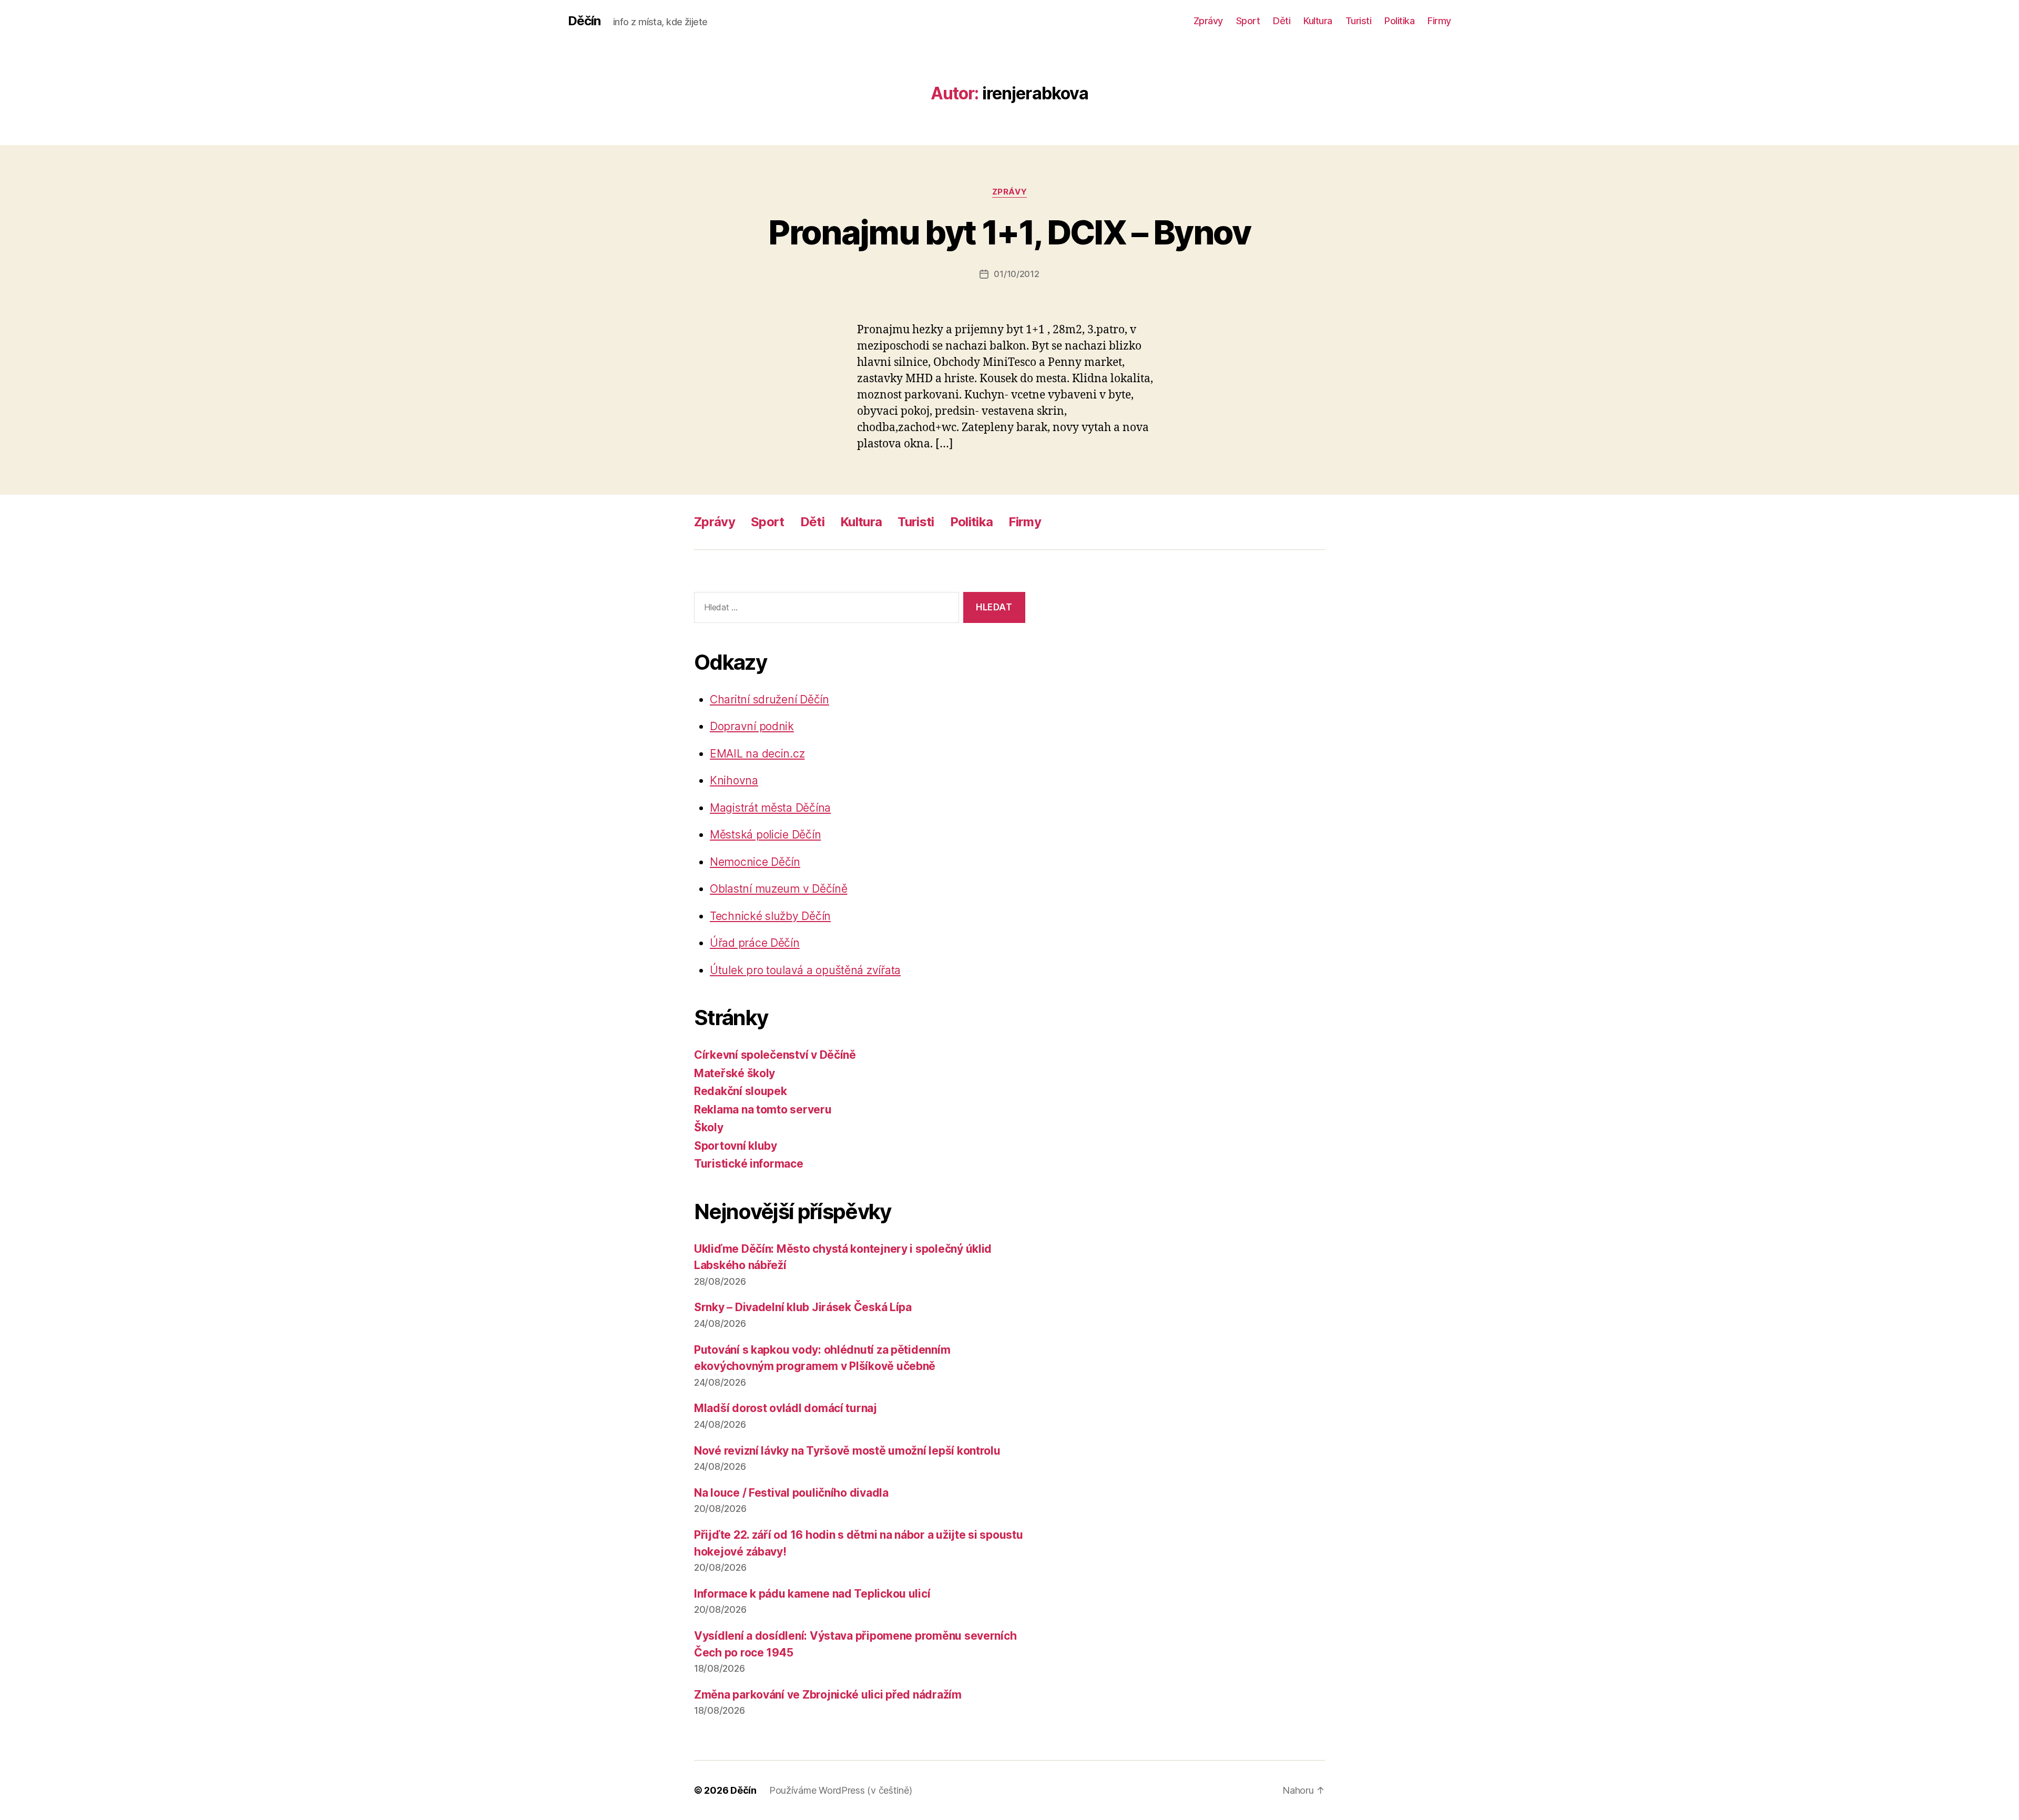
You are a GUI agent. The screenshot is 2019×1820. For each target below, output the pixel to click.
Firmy (1439, 21)
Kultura (1318, 21)
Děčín (584, 21)
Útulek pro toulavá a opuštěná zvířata (805, 970)
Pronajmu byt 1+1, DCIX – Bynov (1009, 232)
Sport (1248, 21)
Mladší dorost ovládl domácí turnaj (786, 1408)
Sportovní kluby (736, 1146)
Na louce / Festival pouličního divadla (791, 1493)
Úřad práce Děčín (755, 943)
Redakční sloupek (741, 1091)
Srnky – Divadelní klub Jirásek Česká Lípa (803, 1307)
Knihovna (734, 780)
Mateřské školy (735, 1073)
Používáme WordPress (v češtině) (841, 1790)
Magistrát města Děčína (770, 808)
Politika (1399, 21)
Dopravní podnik (752, 726)
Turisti (1359, 21)
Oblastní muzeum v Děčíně (779, 889)
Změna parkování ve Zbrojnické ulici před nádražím (828, 1695)
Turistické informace (749, 1164)
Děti (1282, 21)
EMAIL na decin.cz (757, 754)
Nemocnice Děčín (755, 862)
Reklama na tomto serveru (763, 1110)
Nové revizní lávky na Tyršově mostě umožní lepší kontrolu (847, 1451)
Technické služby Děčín (770, 916)
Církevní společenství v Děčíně (775, 1055)
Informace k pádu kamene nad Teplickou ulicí (812, 1594)
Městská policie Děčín (765, 835)
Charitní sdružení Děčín (769, 699)
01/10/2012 (1016, 274)
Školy (709, 1127)
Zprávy (1208, 21)
